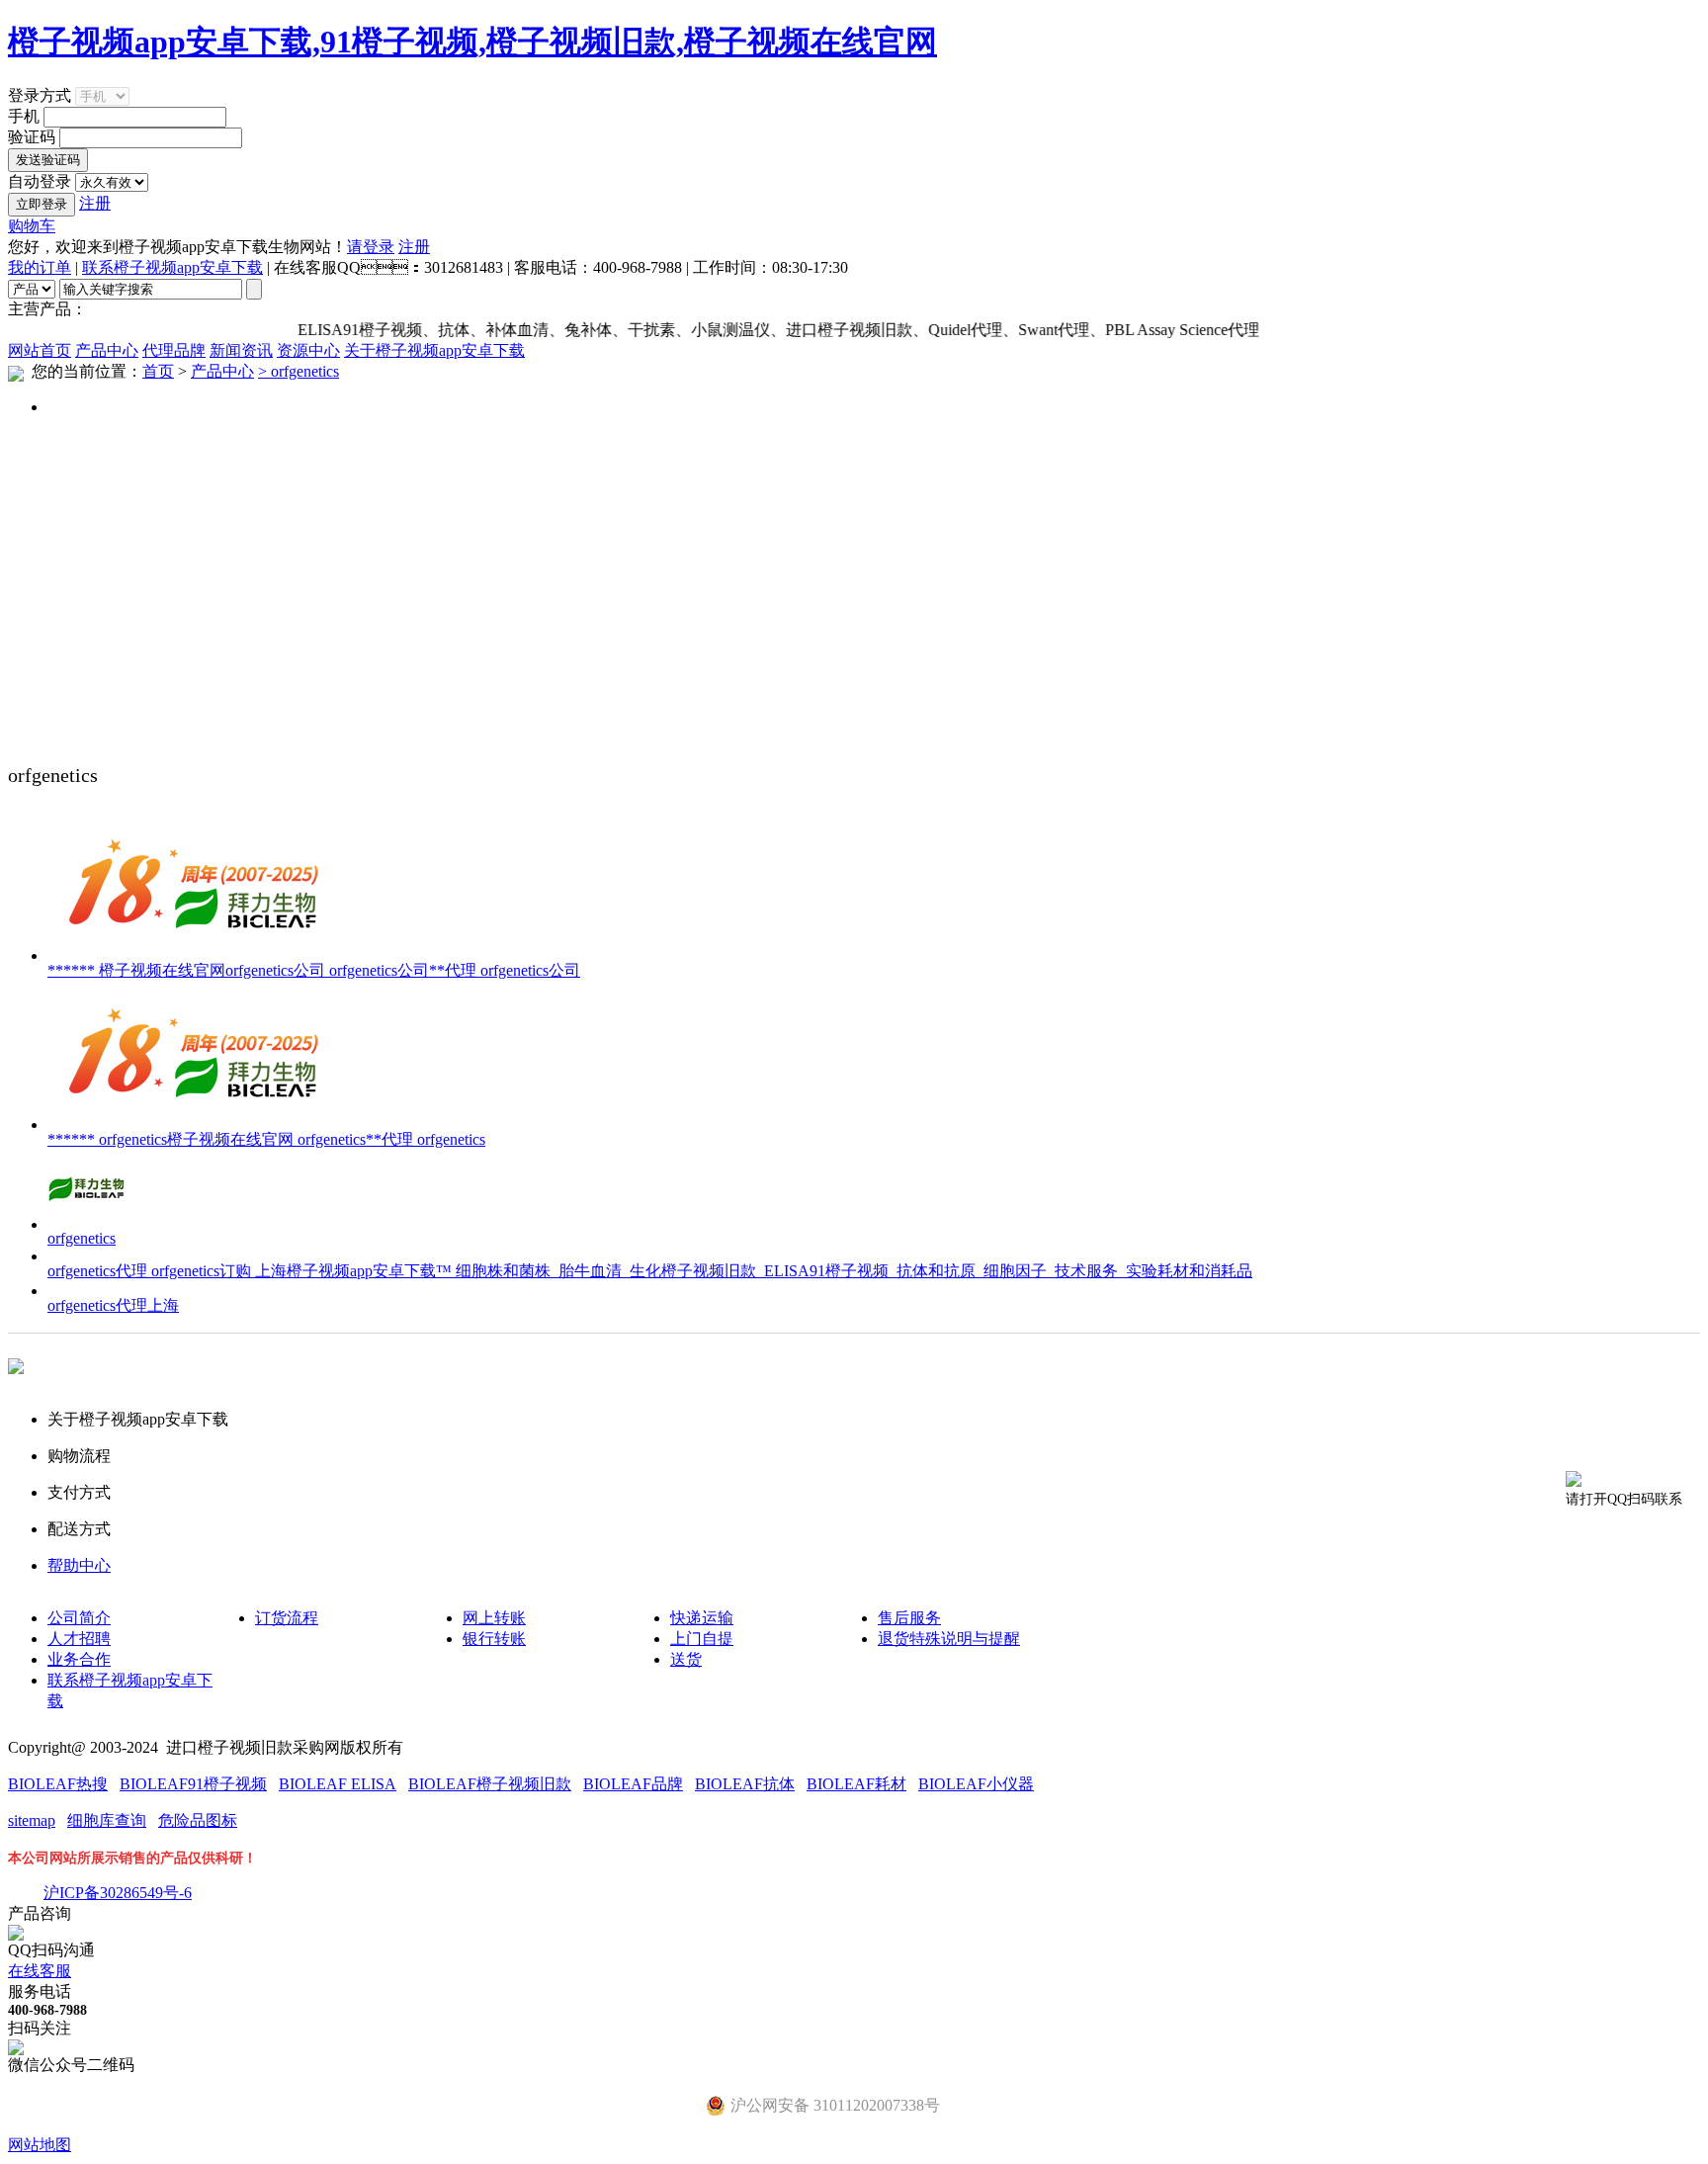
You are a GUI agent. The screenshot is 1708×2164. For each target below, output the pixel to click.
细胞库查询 (107, 1820)
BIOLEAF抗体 (745, 1784)
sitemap (32, 1820)
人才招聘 (79, 1639)
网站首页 (40, 350)
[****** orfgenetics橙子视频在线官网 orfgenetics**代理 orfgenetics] (196, 1125)
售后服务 (909, 1618)
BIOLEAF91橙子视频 (193, 1784)
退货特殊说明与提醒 (949, 1639)
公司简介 (79, 1618)
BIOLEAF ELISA (338, 1784)
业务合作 (79, 1659)
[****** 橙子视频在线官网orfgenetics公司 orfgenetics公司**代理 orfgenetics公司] (196, 955)
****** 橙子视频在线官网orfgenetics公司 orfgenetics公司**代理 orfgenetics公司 (314, 970)
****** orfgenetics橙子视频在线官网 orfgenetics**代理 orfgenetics (266, 1139)
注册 (95, 203)
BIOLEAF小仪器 (976, 1784)
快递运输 (702, 1618)
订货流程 (287, 1618)
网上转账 (494, 1618)
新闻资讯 (241, 350)
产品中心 (107, 350)
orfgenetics (82, 1238)
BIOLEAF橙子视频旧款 (490, 1784)
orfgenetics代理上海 (113, 1305)
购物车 (32, 226)
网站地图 (40, 2145)
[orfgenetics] (87, 1224)
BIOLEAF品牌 (633, 1784)
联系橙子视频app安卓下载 (172, 267)
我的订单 (40, 267)
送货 (686, 1659)
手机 (24, 116)
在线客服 (40, 1971)
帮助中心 (79, 1565)
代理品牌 (174, 350)
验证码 (32, 137)
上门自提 (702, 1639)
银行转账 (494, 1639)
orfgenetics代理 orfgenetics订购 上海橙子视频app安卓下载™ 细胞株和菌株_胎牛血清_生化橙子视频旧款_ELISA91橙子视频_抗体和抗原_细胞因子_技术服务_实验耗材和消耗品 (650, 1271)
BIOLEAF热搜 (58, 1784)
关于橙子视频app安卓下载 (434, 350)
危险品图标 (198, 1820)
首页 (158, 371)
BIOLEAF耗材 (856, 1784)
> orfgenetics (299, 371)
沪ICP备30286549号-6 (118, 1893)
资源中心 (308, 350)
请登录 (371, 247)
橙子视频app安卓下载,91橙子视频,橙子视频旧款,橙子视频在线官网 (472, 42)
